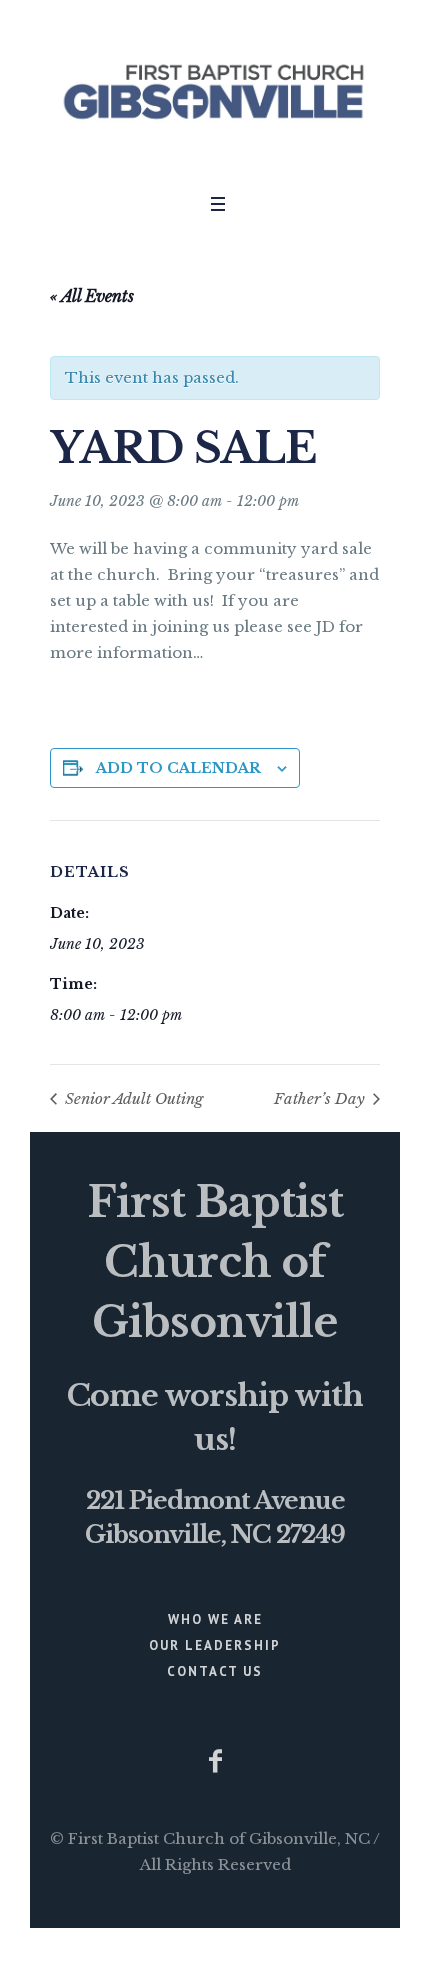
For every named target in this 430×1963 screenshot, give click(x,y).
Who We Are (215, 1619)
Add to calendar (178, 768)
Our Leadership (215, 1645)
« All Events (92, 296)
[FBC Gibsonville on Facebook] (215, 1761)
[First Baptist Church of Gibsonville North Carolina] (215, 91)
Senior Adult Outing (132, 1098)
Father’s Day (321, 1098)
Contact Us (215, 1671)
